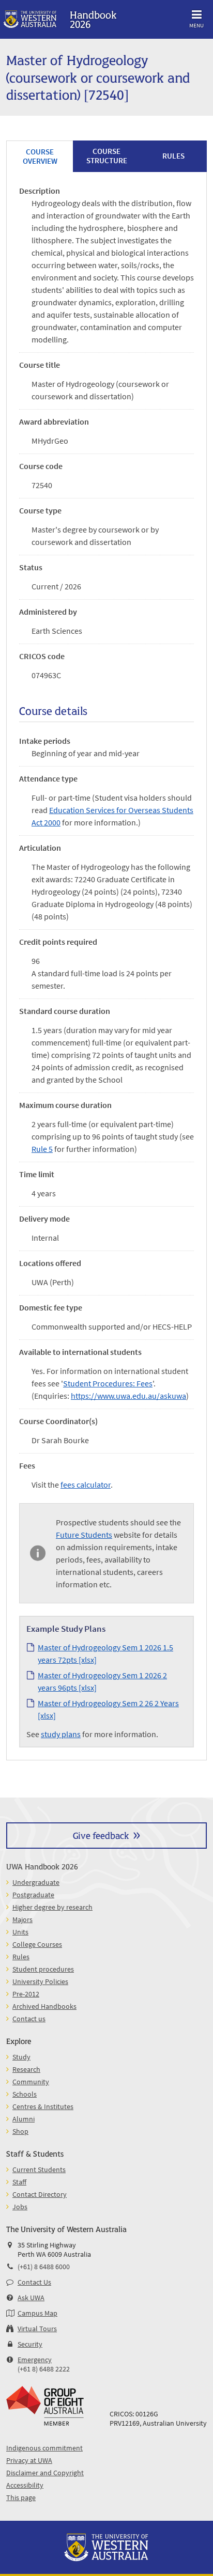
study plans (61, 1734)
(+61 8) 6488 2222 (44, 2369)
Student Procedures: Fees (108, 1383)
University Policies (40, 1981)
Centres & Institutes (43, 2106)
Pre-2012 (26, 1994)
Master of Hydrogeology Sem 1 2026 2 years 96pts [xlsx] (102, 1681)
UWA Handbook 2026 (42, 1866)
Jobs (20, 2207)
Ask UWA (31, 2298)
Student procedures (43, 1969)
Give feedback (101, 1835)
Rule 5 (42, 1149)
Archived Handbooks (44, 2006)
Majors (22, 1919)
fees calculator (86, 1485)
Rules (21, 1957)
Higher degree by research (52, 1907)
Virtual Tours (37, 2329)
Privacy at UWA (29, 2460)
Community (31, 2082)
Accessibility (25, 2485)
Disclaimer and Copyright (45, 2473)
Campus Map (37, 2313)
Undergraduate (36, 1882)
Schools (25, 2094)
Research (26, 2069)
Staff (19, 2182)
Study (21, 2057)
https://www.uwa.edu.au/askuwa (128, 1396)
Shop (20, 2131)
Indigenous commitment (44, 2448)
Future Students (84, 1535)
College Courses (37, 1944)
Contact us (29, 2019)
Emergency (35, 2360)
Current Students (39, 2169)
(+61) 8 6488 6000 (44, 2267)
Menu (196, 25)
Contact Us (34, 2282)
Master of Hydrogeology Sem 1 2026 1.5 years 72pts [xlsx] (105, 1653)
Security (30, 2344)
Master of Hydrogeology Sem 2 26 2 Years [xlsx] (108, 1709)
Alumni (24, 2119)
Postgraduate (33, 1895)
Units (20, 1932)
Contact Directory (40, 2194)
